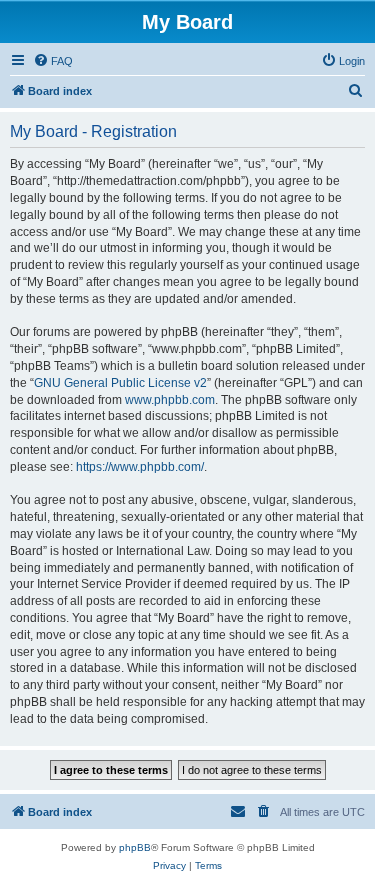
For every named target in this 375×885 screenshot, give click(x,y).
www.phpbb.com (170, 400)
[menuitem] (53, 61)
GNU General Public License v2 (120, 383)
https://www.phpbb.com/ (140, 467)
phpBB (135, 847)
